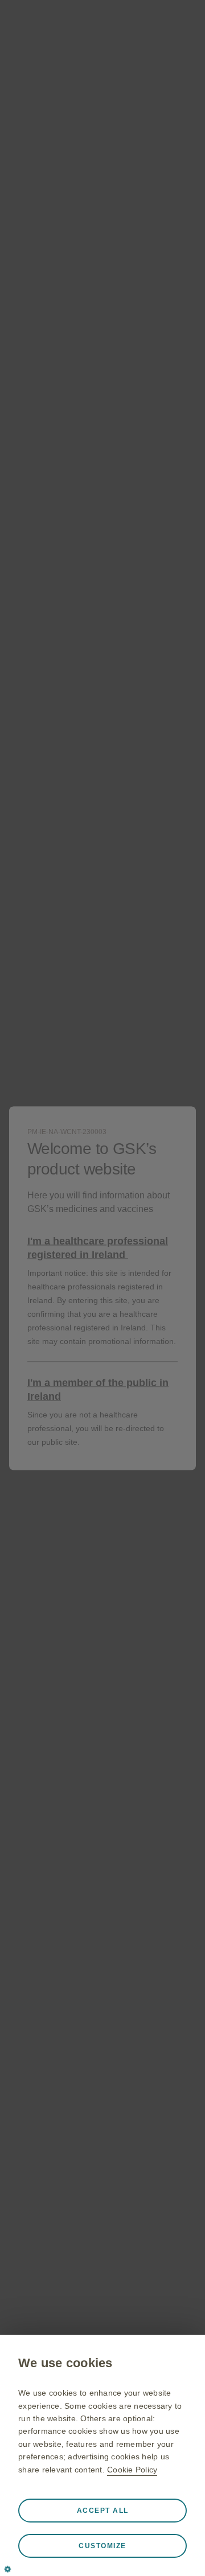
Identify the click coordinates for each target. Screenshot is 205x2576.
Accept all (103, 2511)
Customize (102, 2546)
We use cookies (65, 2363)
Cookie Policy (132, 2470)
